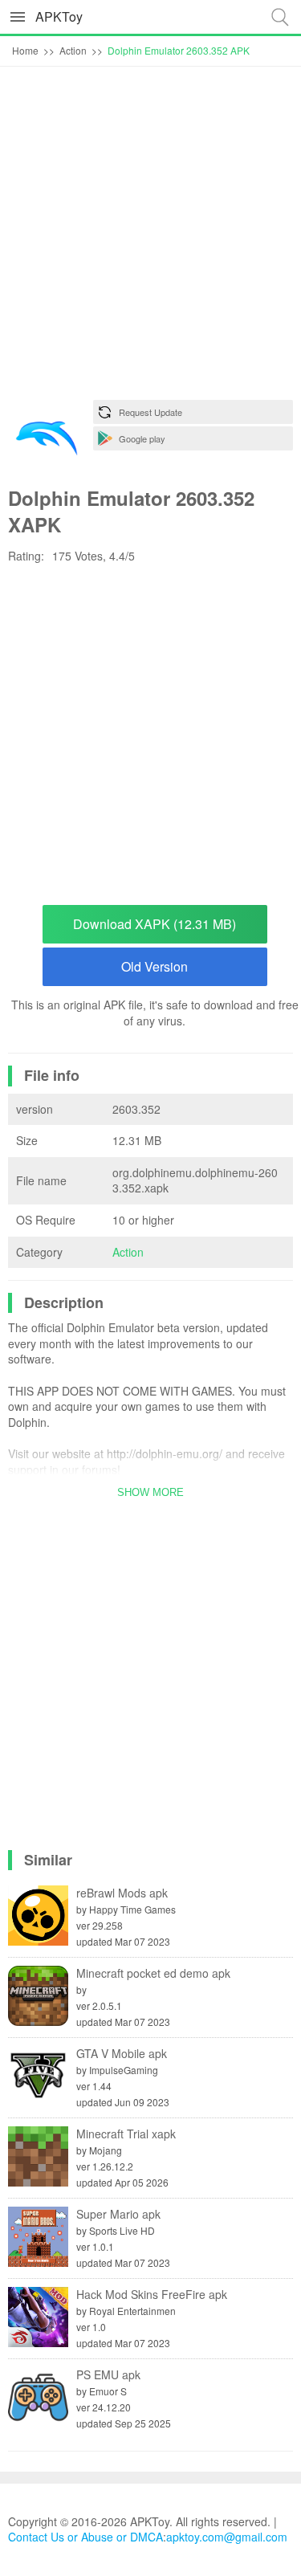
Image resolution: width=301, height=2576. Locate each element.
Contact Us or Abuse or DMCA (85, 2537)
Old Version (155, 966)
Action (128, 1252)
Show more (150, 1492)
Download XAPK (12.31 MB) (155, 924)
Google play (142, 438)
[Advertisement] (150, 237)
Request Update (150, 412)
